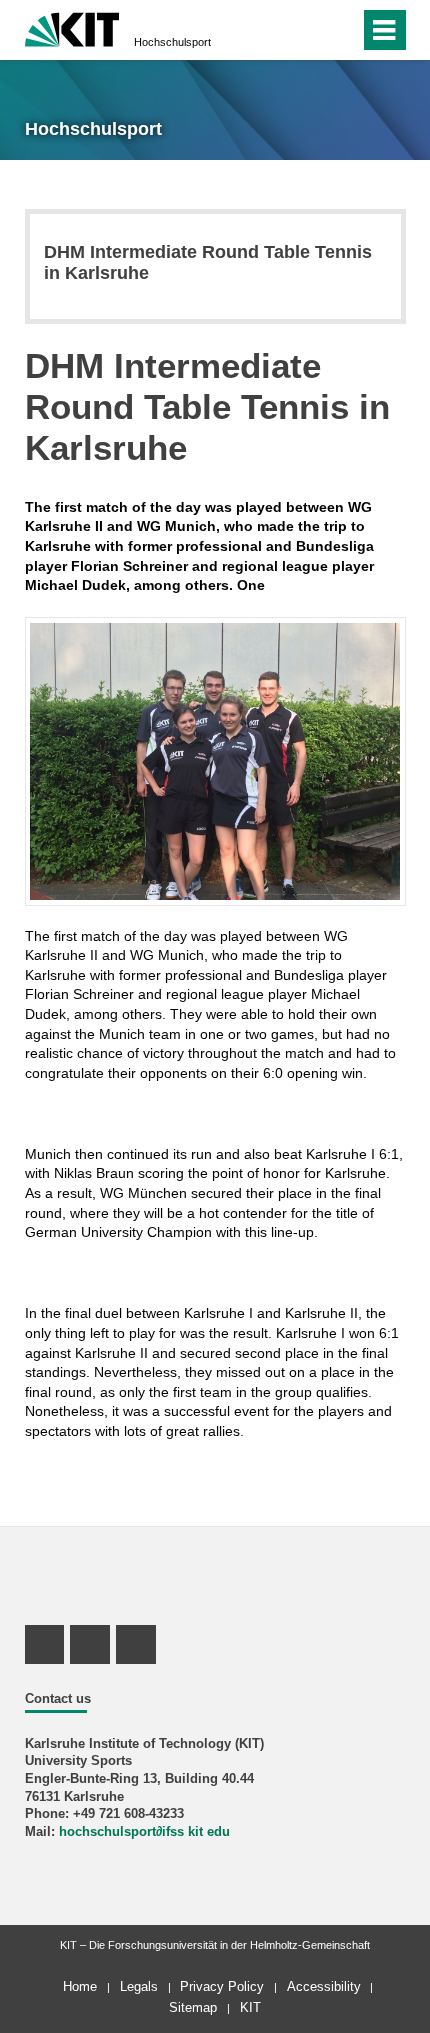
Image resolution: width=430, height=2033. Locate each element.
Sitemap (193, 2007)
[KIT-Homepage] (72, 27)
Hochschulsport (172, 42)
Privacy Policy (222, 1986)
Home (80, 1986)
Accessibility (324, 1986)
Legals (139, 1986)
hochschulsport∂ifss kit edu (144, 1832)
